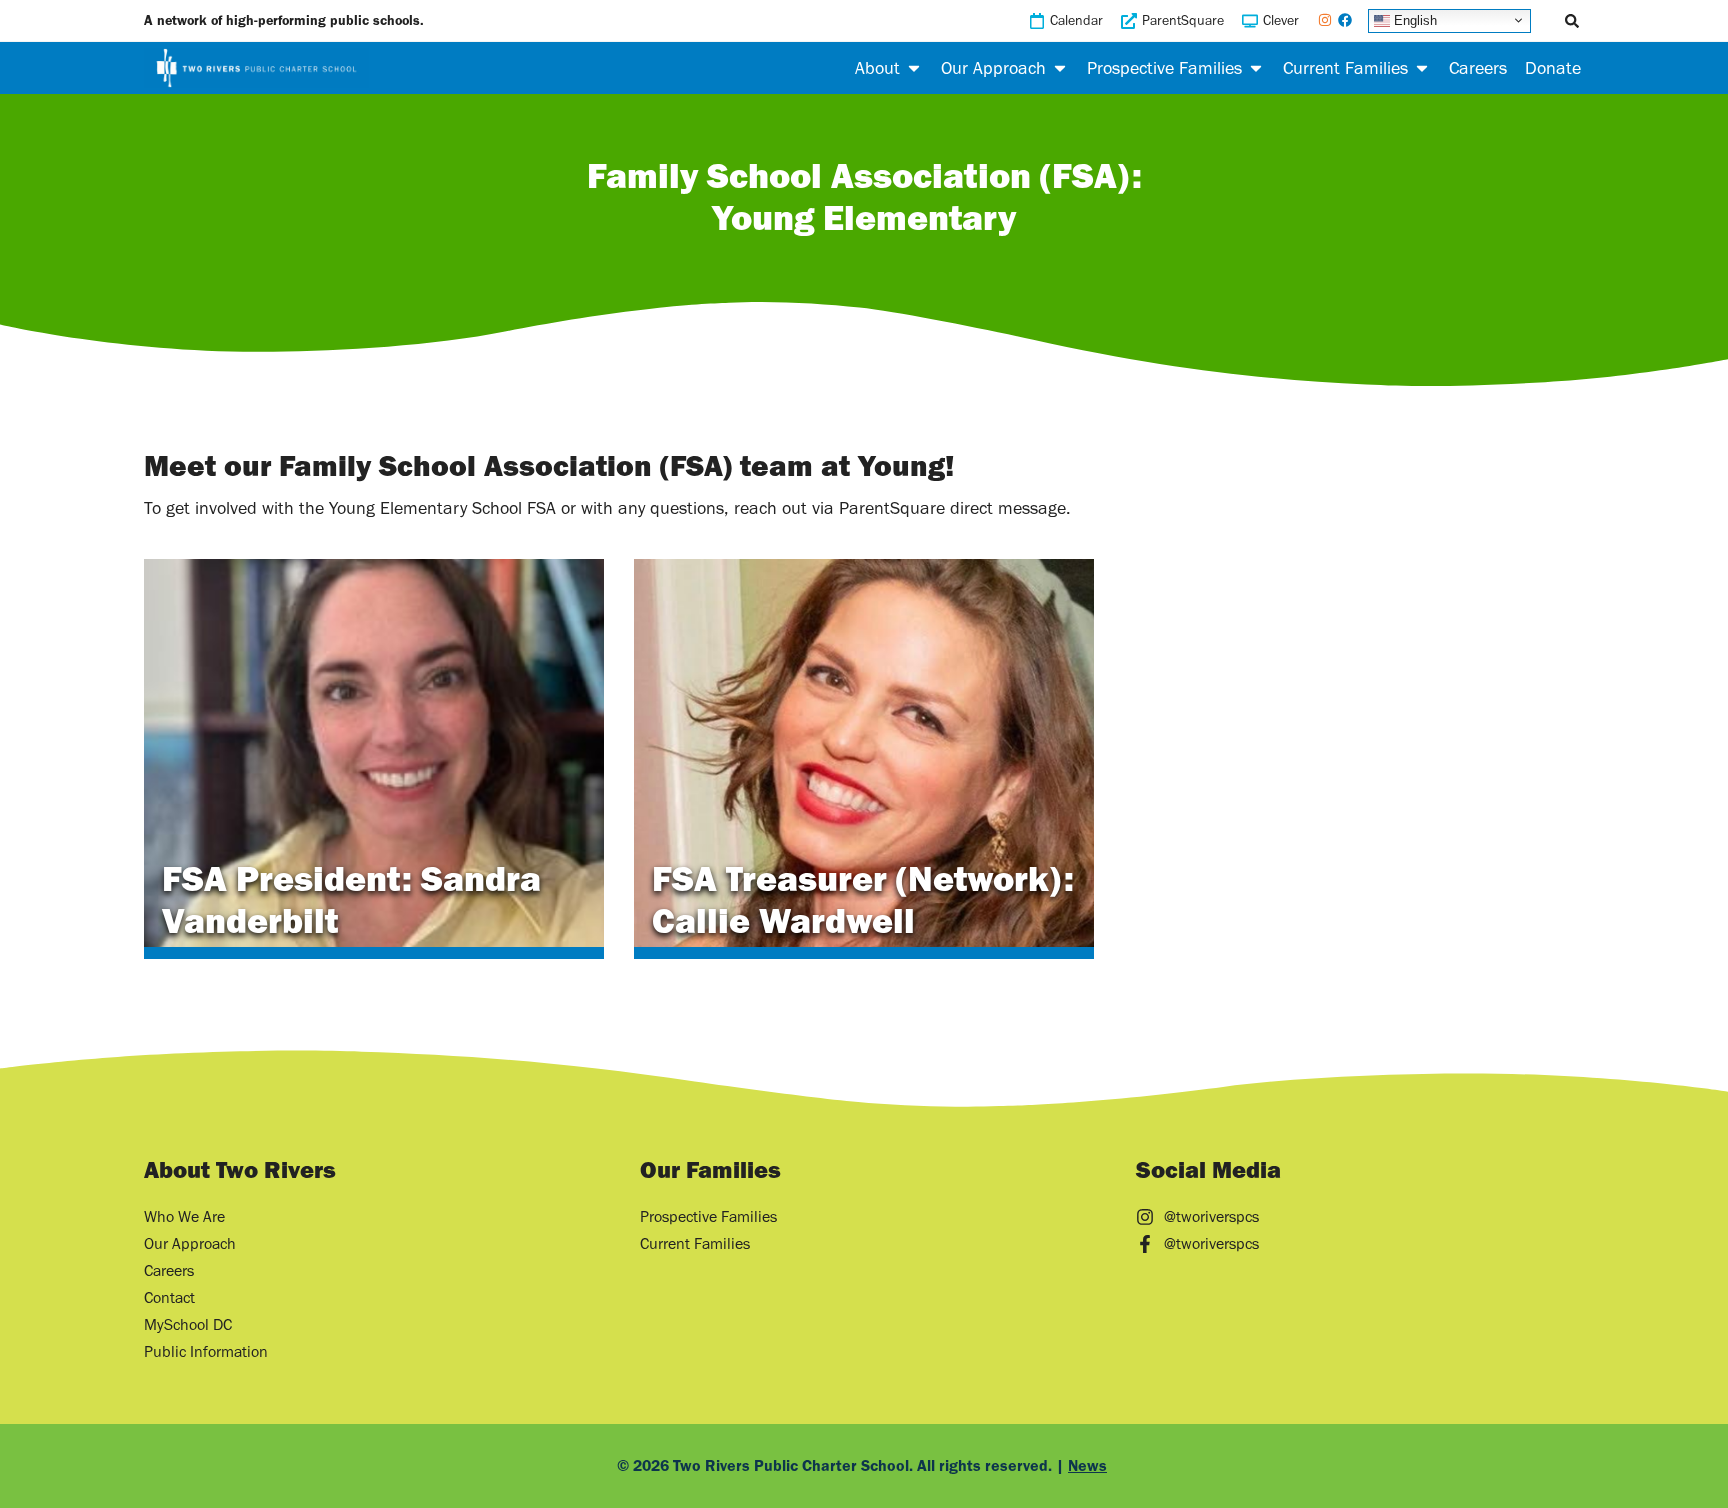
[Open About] (914, 68)
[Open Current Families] (1422, 68)
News (1087, 1465)
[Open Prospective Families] (1256, 68)
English (1413, 19)
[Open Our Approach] (1060, 68)
